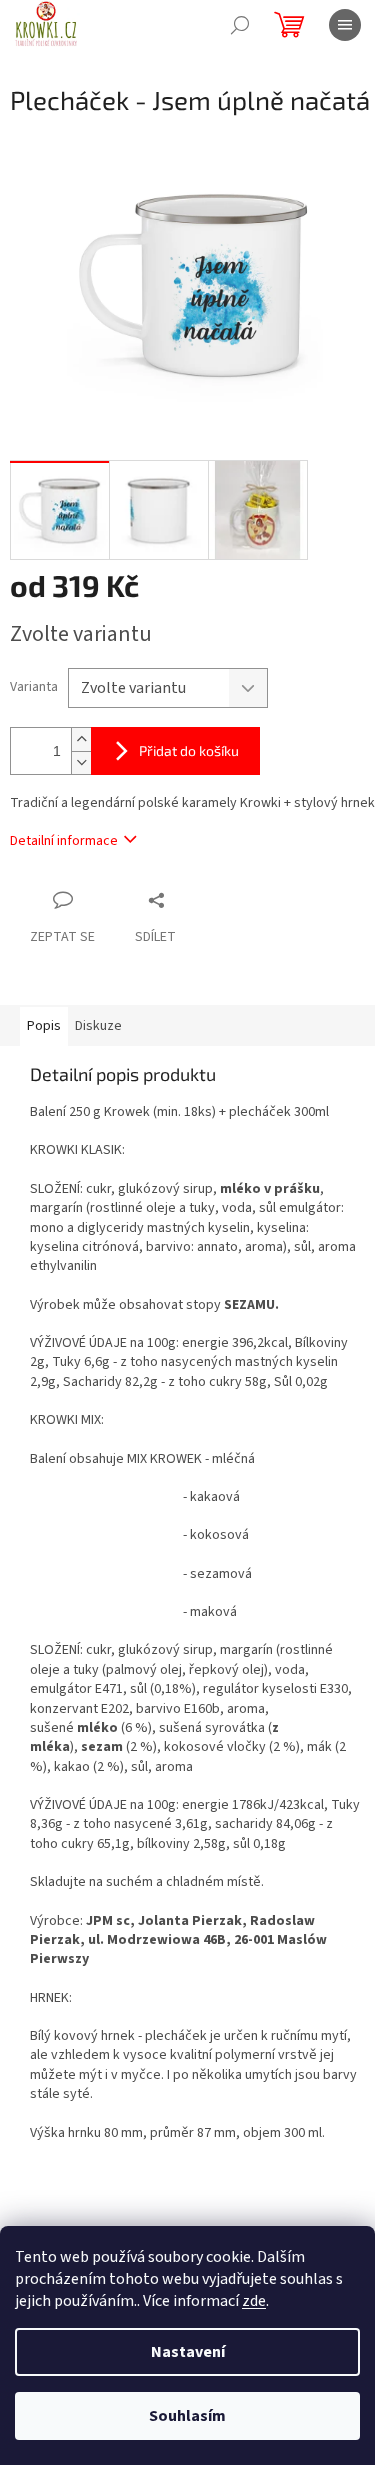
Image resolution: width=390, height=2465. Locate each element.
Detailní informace (64, 841)
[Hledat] (240, 25)
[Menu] (345, 25)
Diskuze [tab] (98, 1026)
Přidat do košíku (189, 750)
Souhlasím (187, 2416)
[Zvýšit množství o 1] (81, 739)
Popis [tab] (44, 1026)
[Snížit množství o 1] (81, 762)
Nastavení (188, 2352)
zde (254, 2301)
